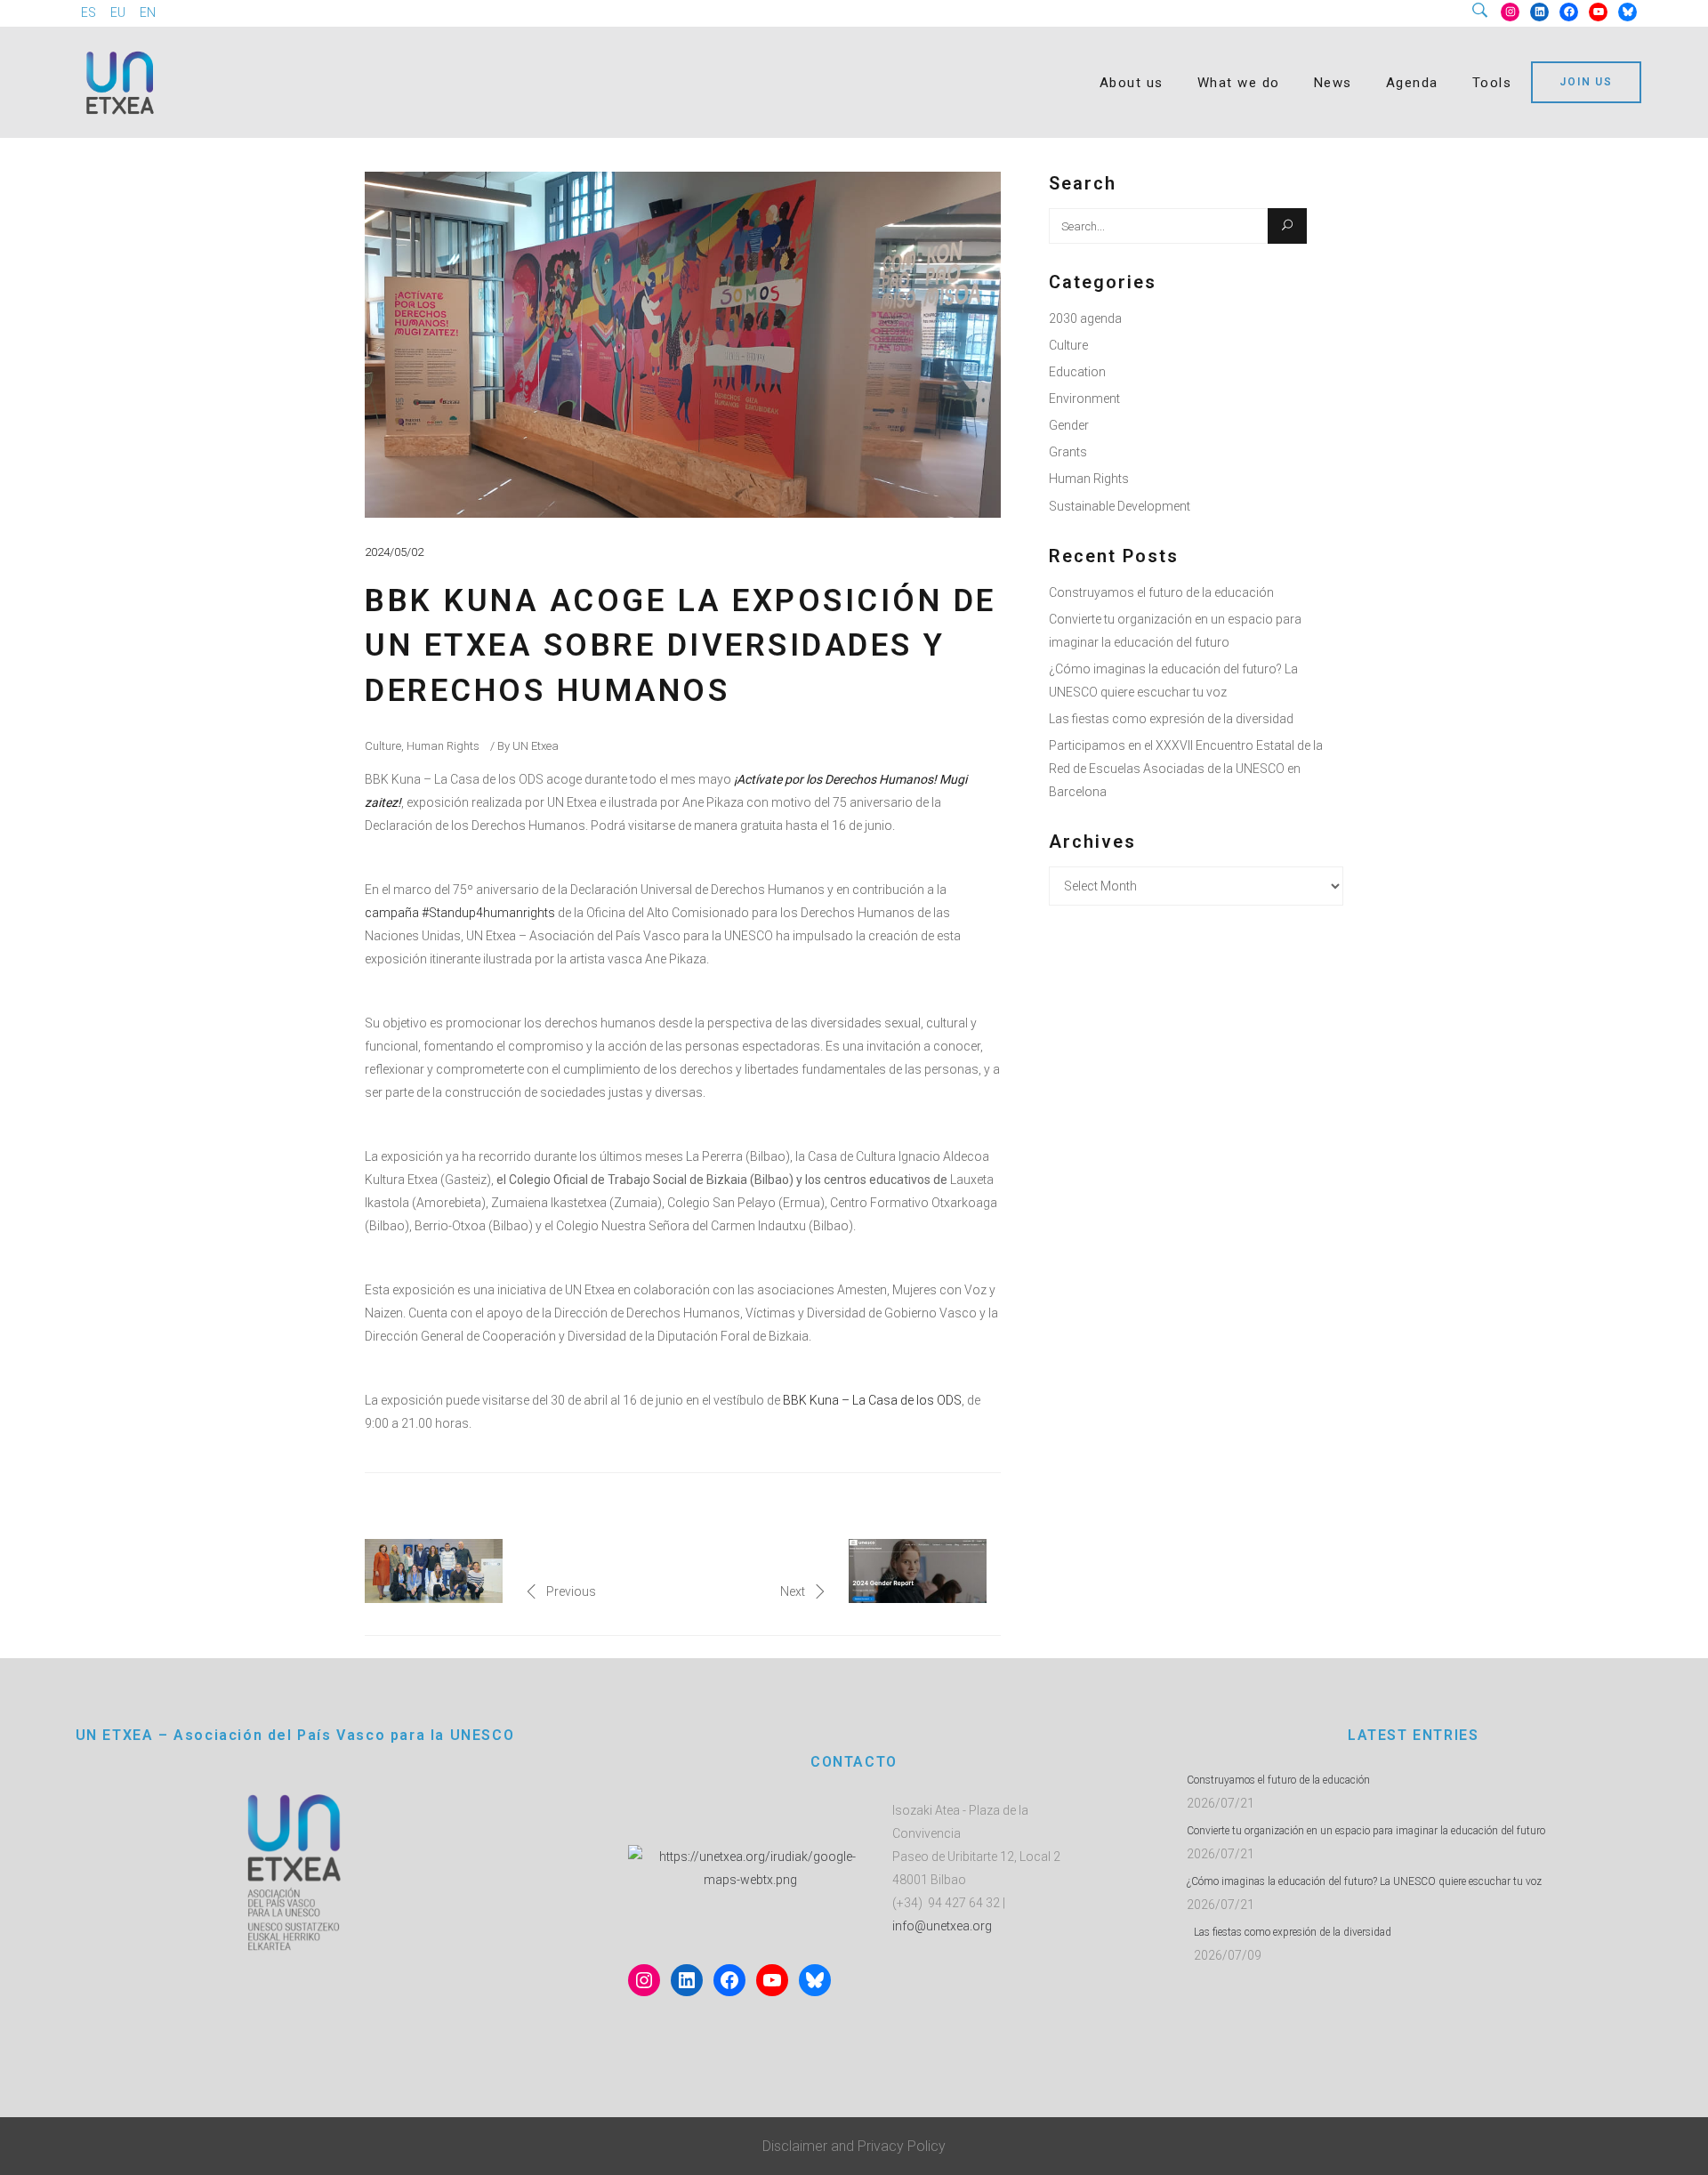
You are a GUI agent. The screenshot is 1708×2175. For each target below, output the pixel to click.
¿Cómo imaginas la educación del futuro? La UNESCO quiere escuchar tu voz (1364, 1881)
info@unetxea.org (942, 1926)
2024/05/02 (394, 552)
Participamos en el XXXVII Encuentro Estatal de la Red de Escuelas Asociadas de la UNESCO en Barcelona (1186, 769)
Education (1077, 372)
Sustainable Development (1120, 506)
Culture (383, 746)
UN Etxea (536, 746)
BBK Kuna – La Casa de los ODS (872, 1400)
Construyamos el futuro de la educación (1161, 592)
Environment (1084, 399)
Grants (1068, 452)
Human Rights (443, 746)
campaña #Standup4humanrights (460, 913)
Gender (1069, 425)
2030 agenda (1085, 318)
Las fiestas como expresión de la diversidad (1171, 719)
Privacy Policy (902, 2146)
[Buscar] (1486, 12)
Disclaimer (795, 2146)
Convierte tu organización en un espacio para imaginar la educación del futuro (1366, 1831)
